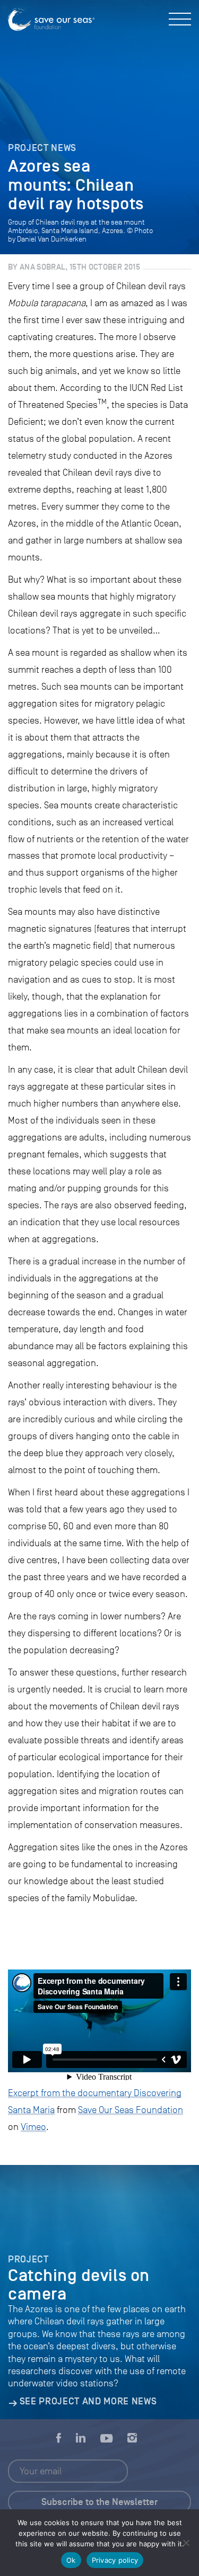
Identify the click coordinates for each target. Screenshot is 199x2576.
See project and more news (88, 2401)
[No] (186, 2543)
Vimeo (33, 2127)
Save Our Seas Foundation (131, 2110)
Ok (71, 2560)
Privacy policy (115, 2560)
